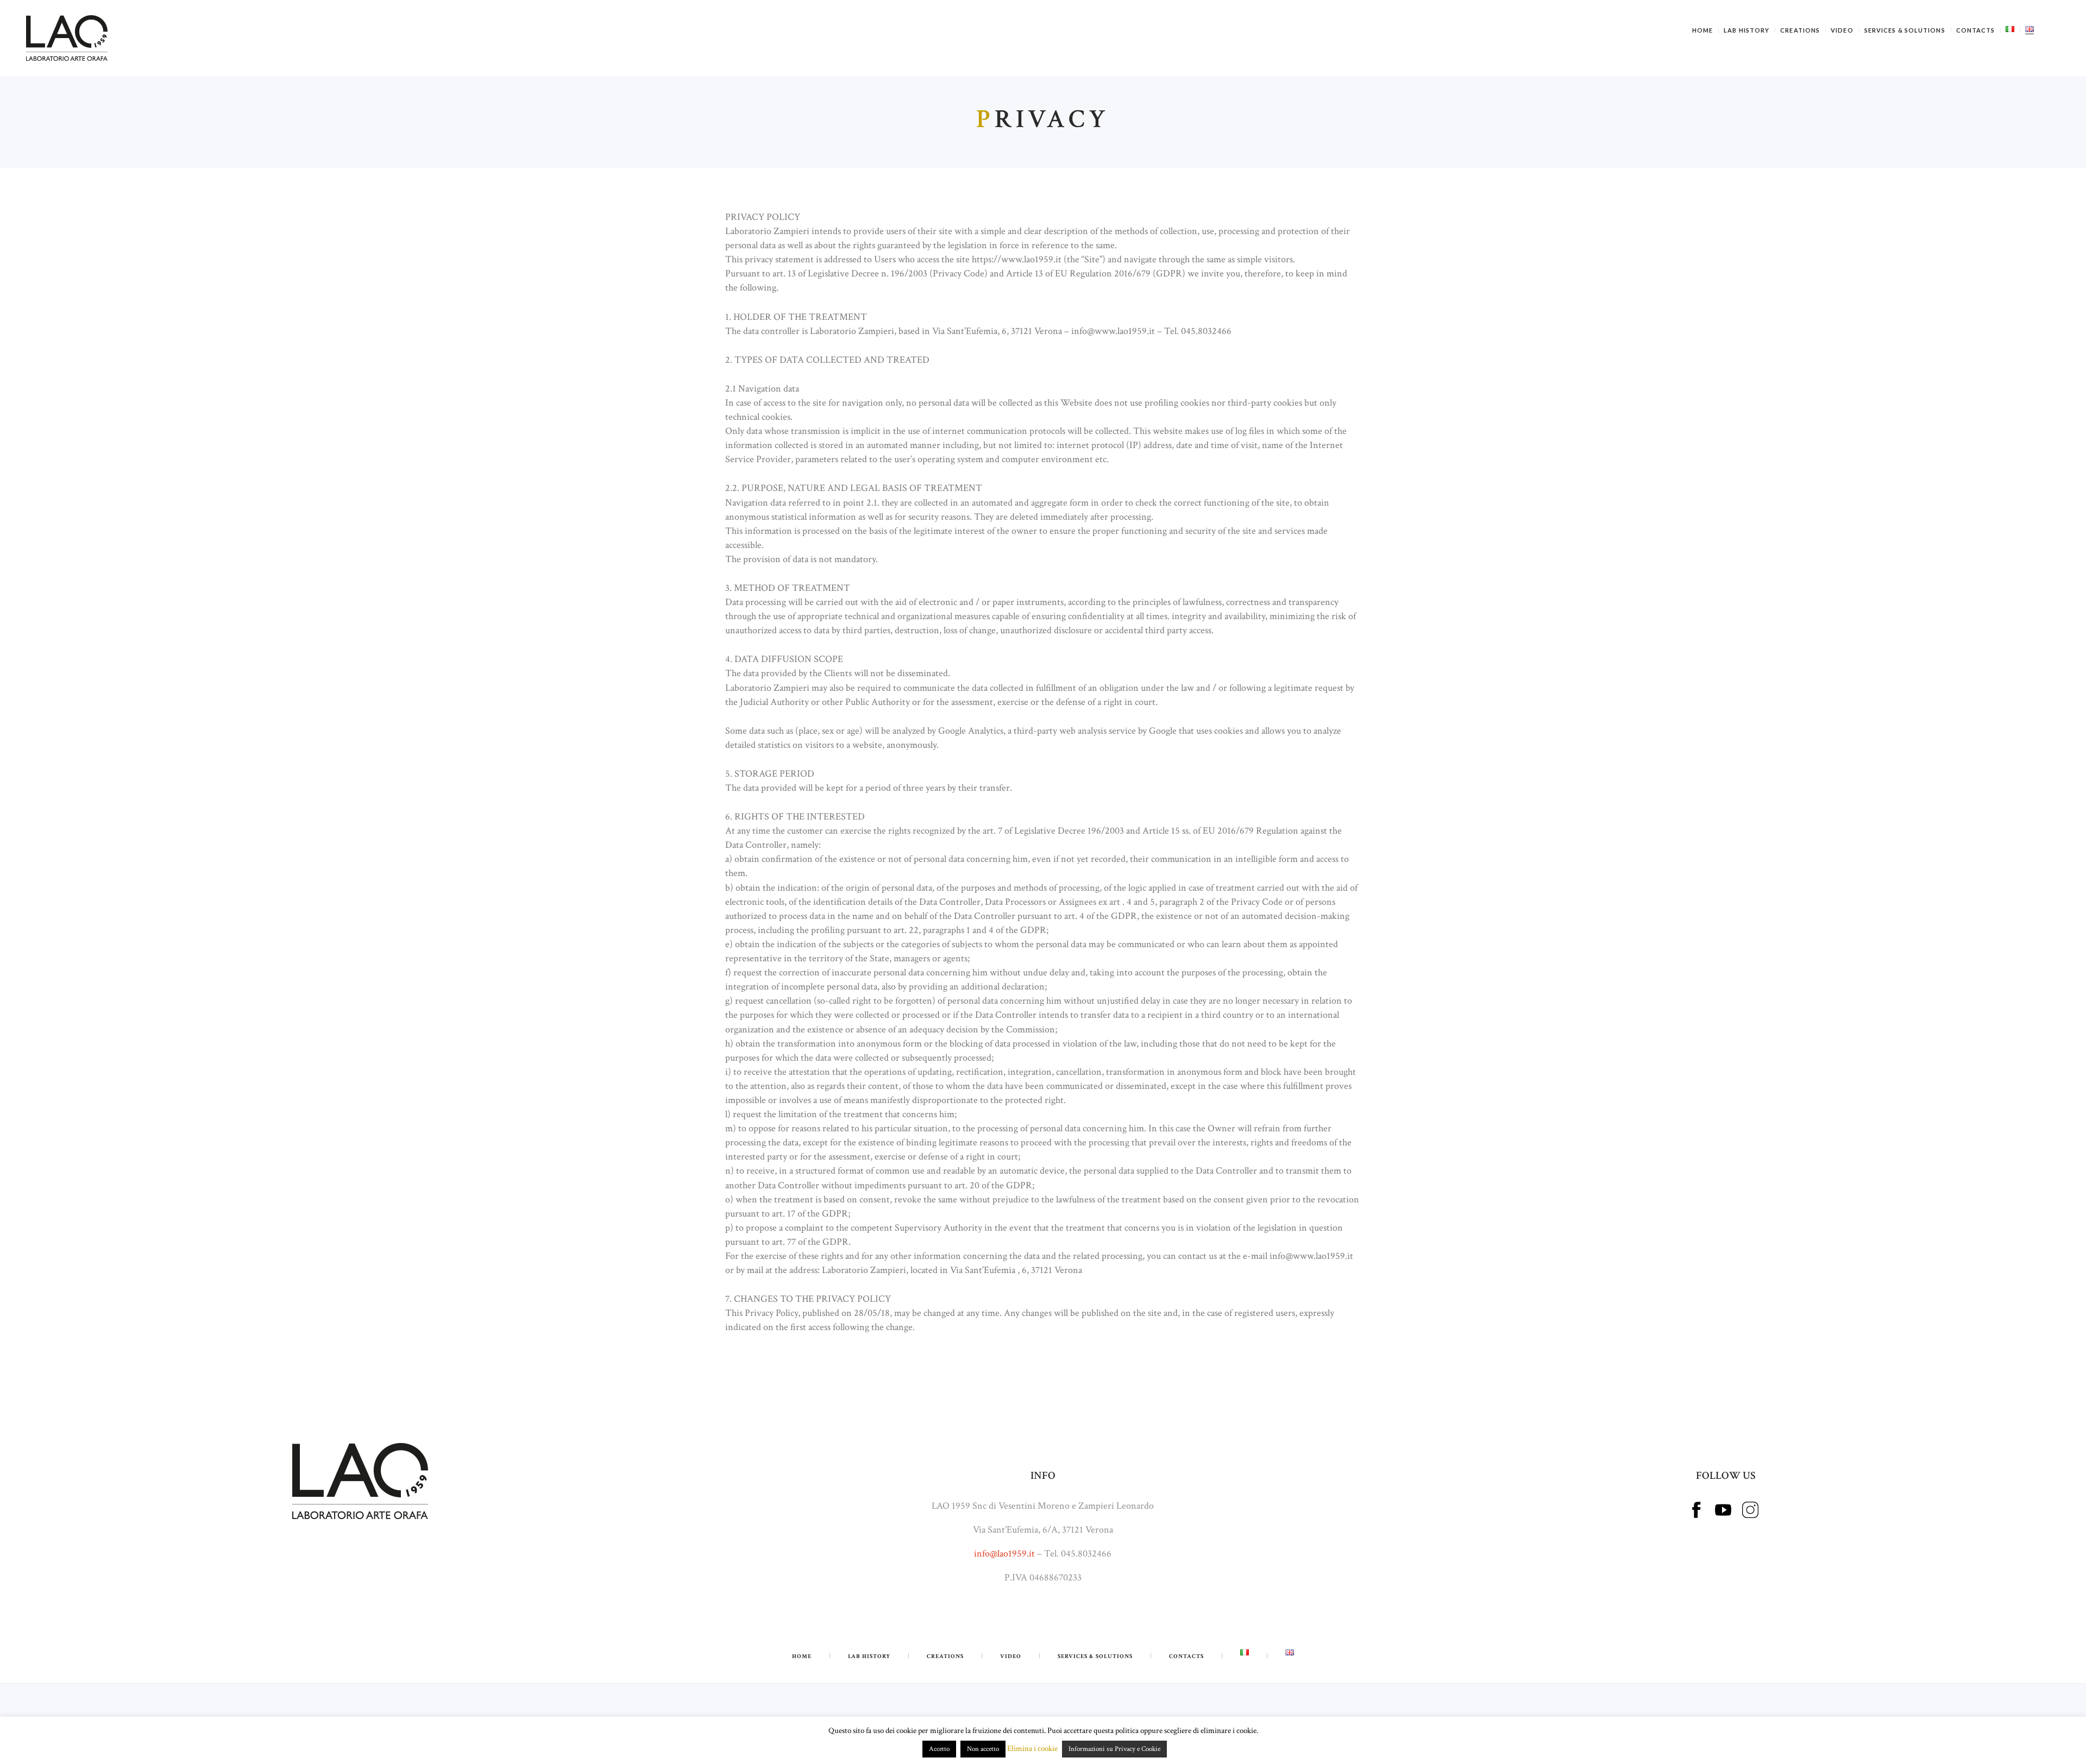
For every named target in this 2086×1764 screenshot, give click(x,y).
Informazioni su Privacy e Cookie (1114, 1749)
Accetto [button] (939, 1749)
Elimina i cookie (1032, 1749)
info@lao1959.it (1004, 1554)
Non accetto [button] (983, 1749)
